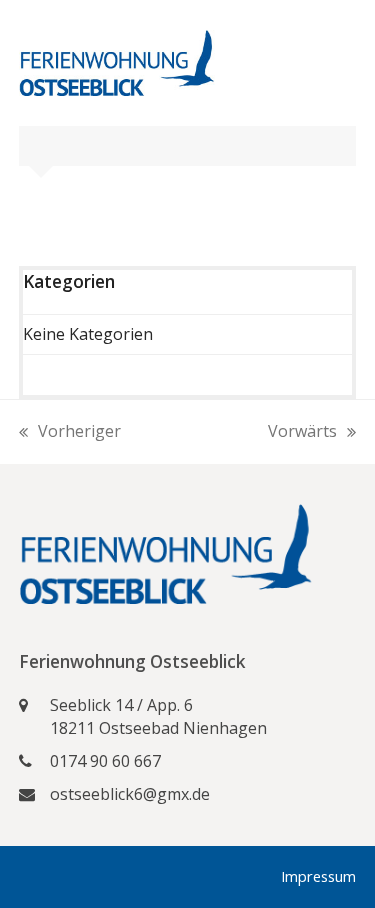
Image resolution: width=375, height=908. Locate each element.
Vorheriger (70, 431)
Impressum (318, 876)
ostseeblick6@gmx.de (130, 794)
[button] (345, 63)
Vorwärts (302, 431)
